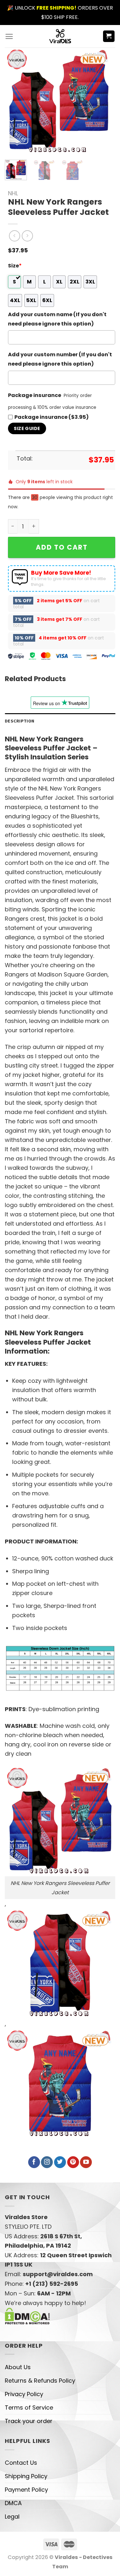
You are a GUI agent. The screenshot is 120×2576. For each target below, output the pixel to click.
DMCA (13, 2503)
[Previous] (15, 101)
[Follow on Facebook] (34, 2162)
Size (15, 266)
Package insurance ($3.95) (52, 417)
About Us (18, 2367)
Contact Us (21, 2463)
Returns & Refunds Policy (40, 2381)
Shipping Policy (26, 2476)
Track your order (29, 2421)
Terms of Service (29, 2407)
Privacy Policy (24, 2394)
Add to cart (62, 547)
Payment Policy (26, 2490)
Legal (12, 2517)
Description (20, 721)
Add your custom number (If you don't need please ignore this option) (60, 359)
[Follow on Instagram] (47, 2162)
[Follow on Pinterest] (73, 2162)
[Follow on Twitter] (60, 2162)
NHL (13, 193)
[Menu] (9, 36)
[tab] (60, 721)
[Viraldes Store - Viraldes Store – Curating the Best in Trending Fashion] (60, 36)
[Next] (102, 101)
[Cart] (109, 36)
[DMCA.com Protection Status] (27, 2316)
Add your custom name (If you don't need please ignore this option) (57, 319)
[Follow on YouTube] (86, 2162)
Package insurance (35, 395)
